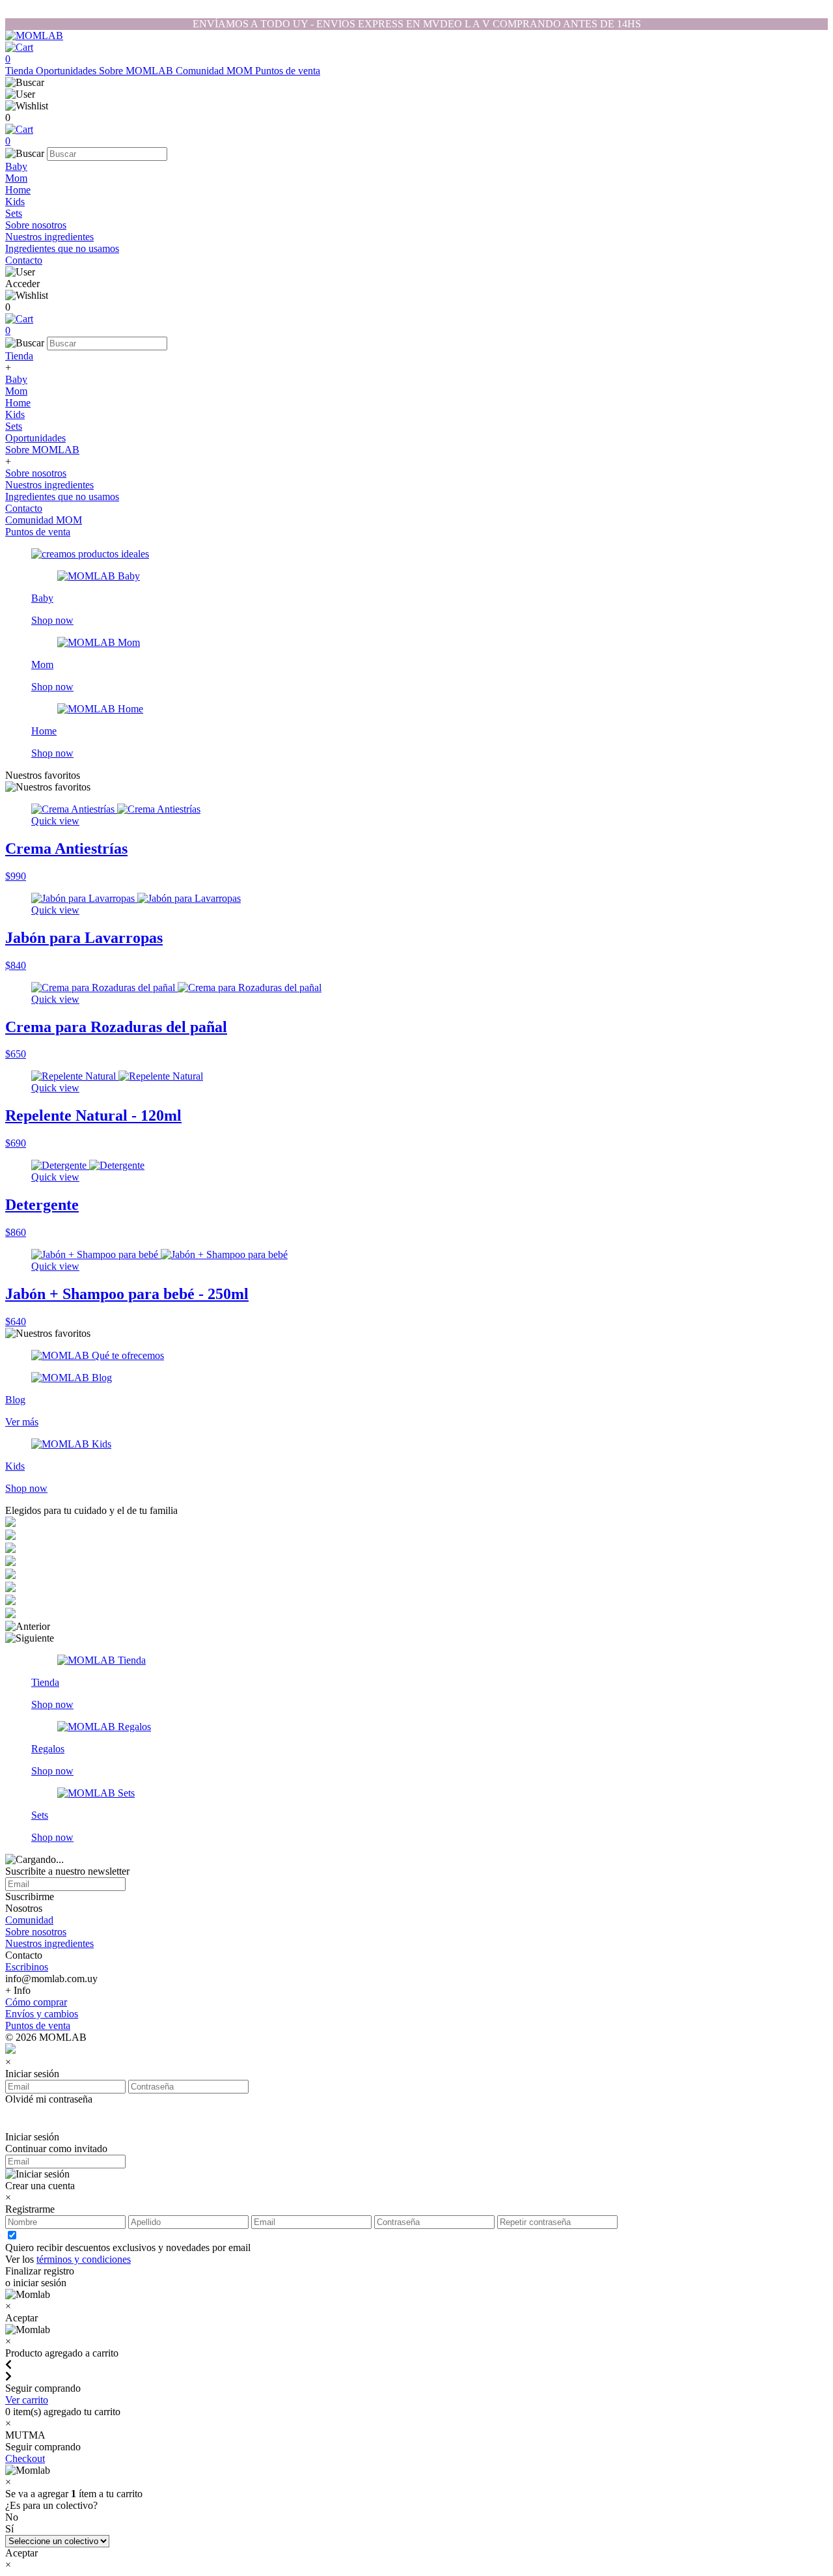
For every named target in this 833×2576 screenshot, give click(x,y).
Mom (16, 178)
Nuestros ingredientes (49, 237)
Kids (15, 202)
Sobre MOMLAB (137, 71)
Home (18, 190)
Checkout (25, 2458)
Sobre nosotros (36, 225)
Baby (16, 166)
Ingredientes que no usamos (62, 248)
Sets (14, 213)
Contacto (24, 260)
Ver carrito (27, 2400)
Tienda (20, 71)
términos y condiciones (84, 2259)
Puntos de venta (288, 71)
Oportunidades (67, 71)
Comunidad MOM (215, 71)
